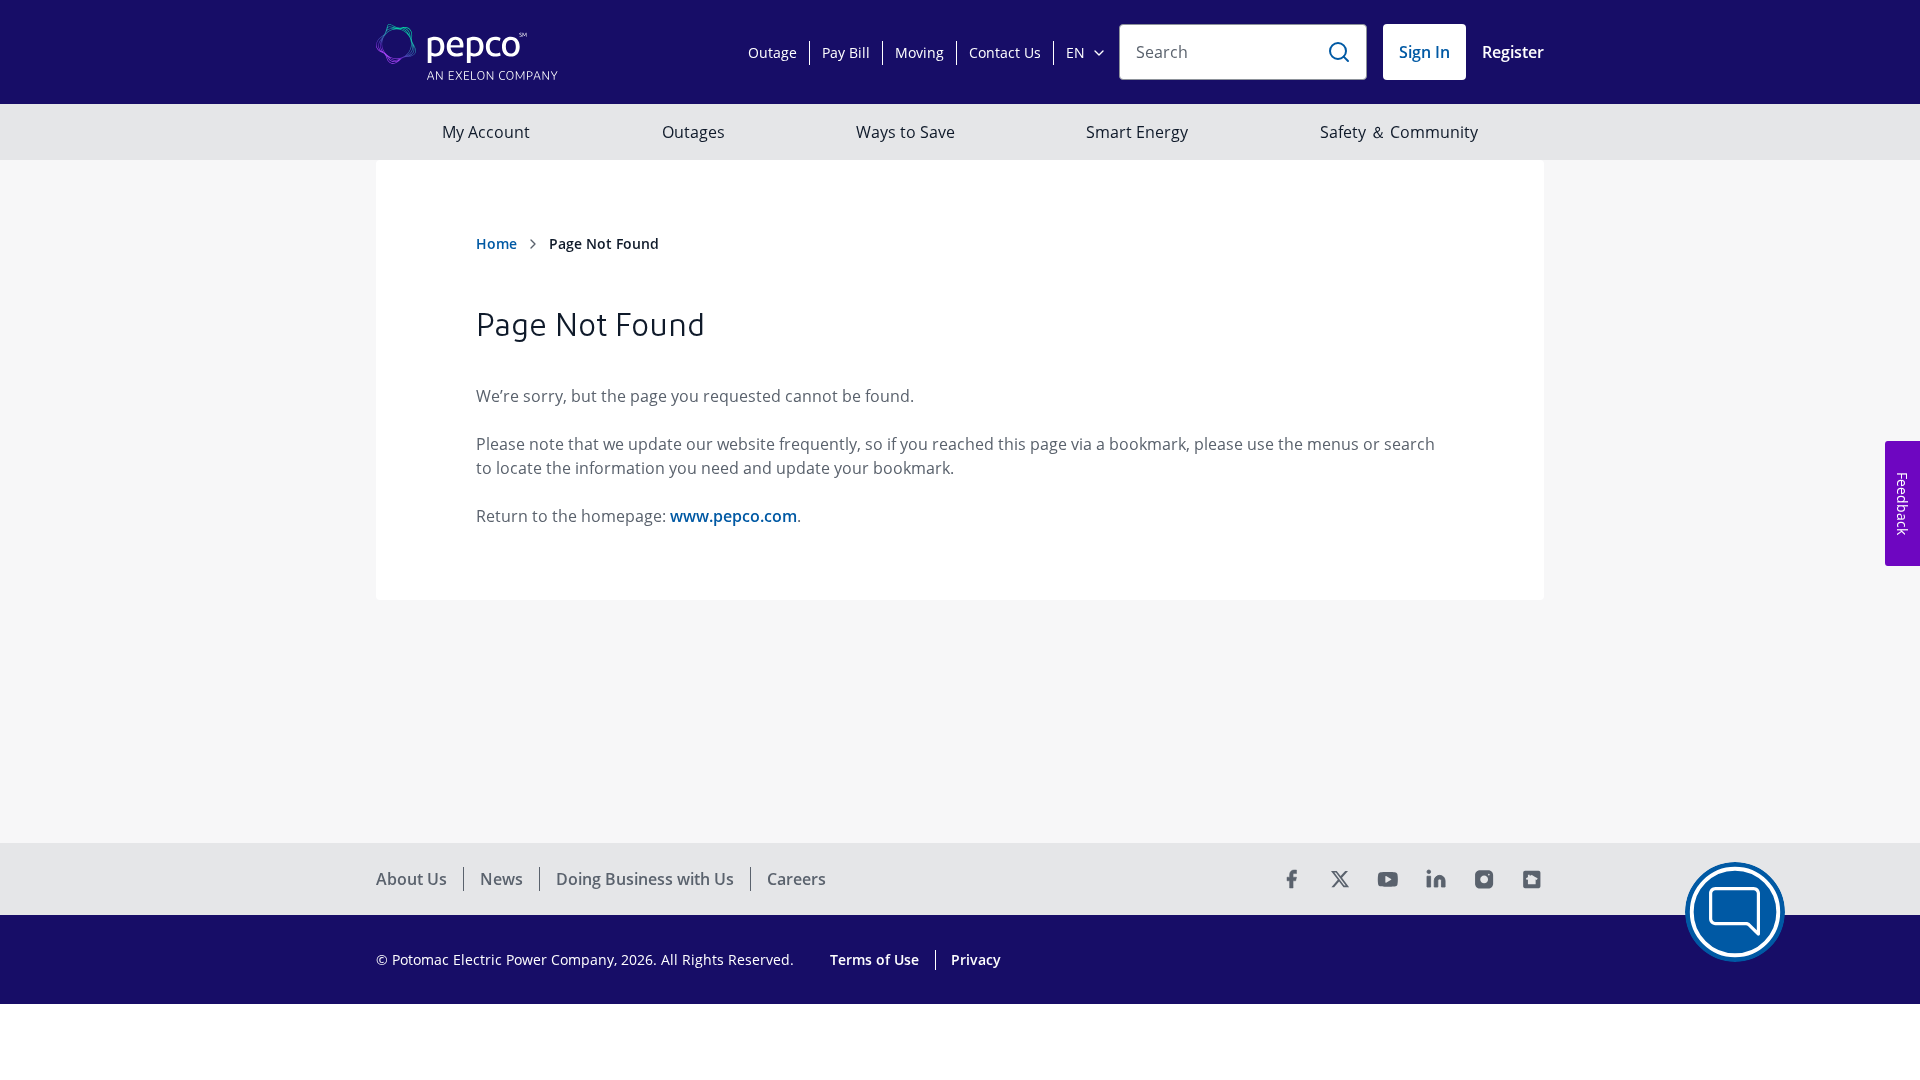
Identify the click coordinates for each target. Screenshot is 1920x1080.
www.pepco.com (733, 516)
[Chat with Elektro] (1735, 912)
